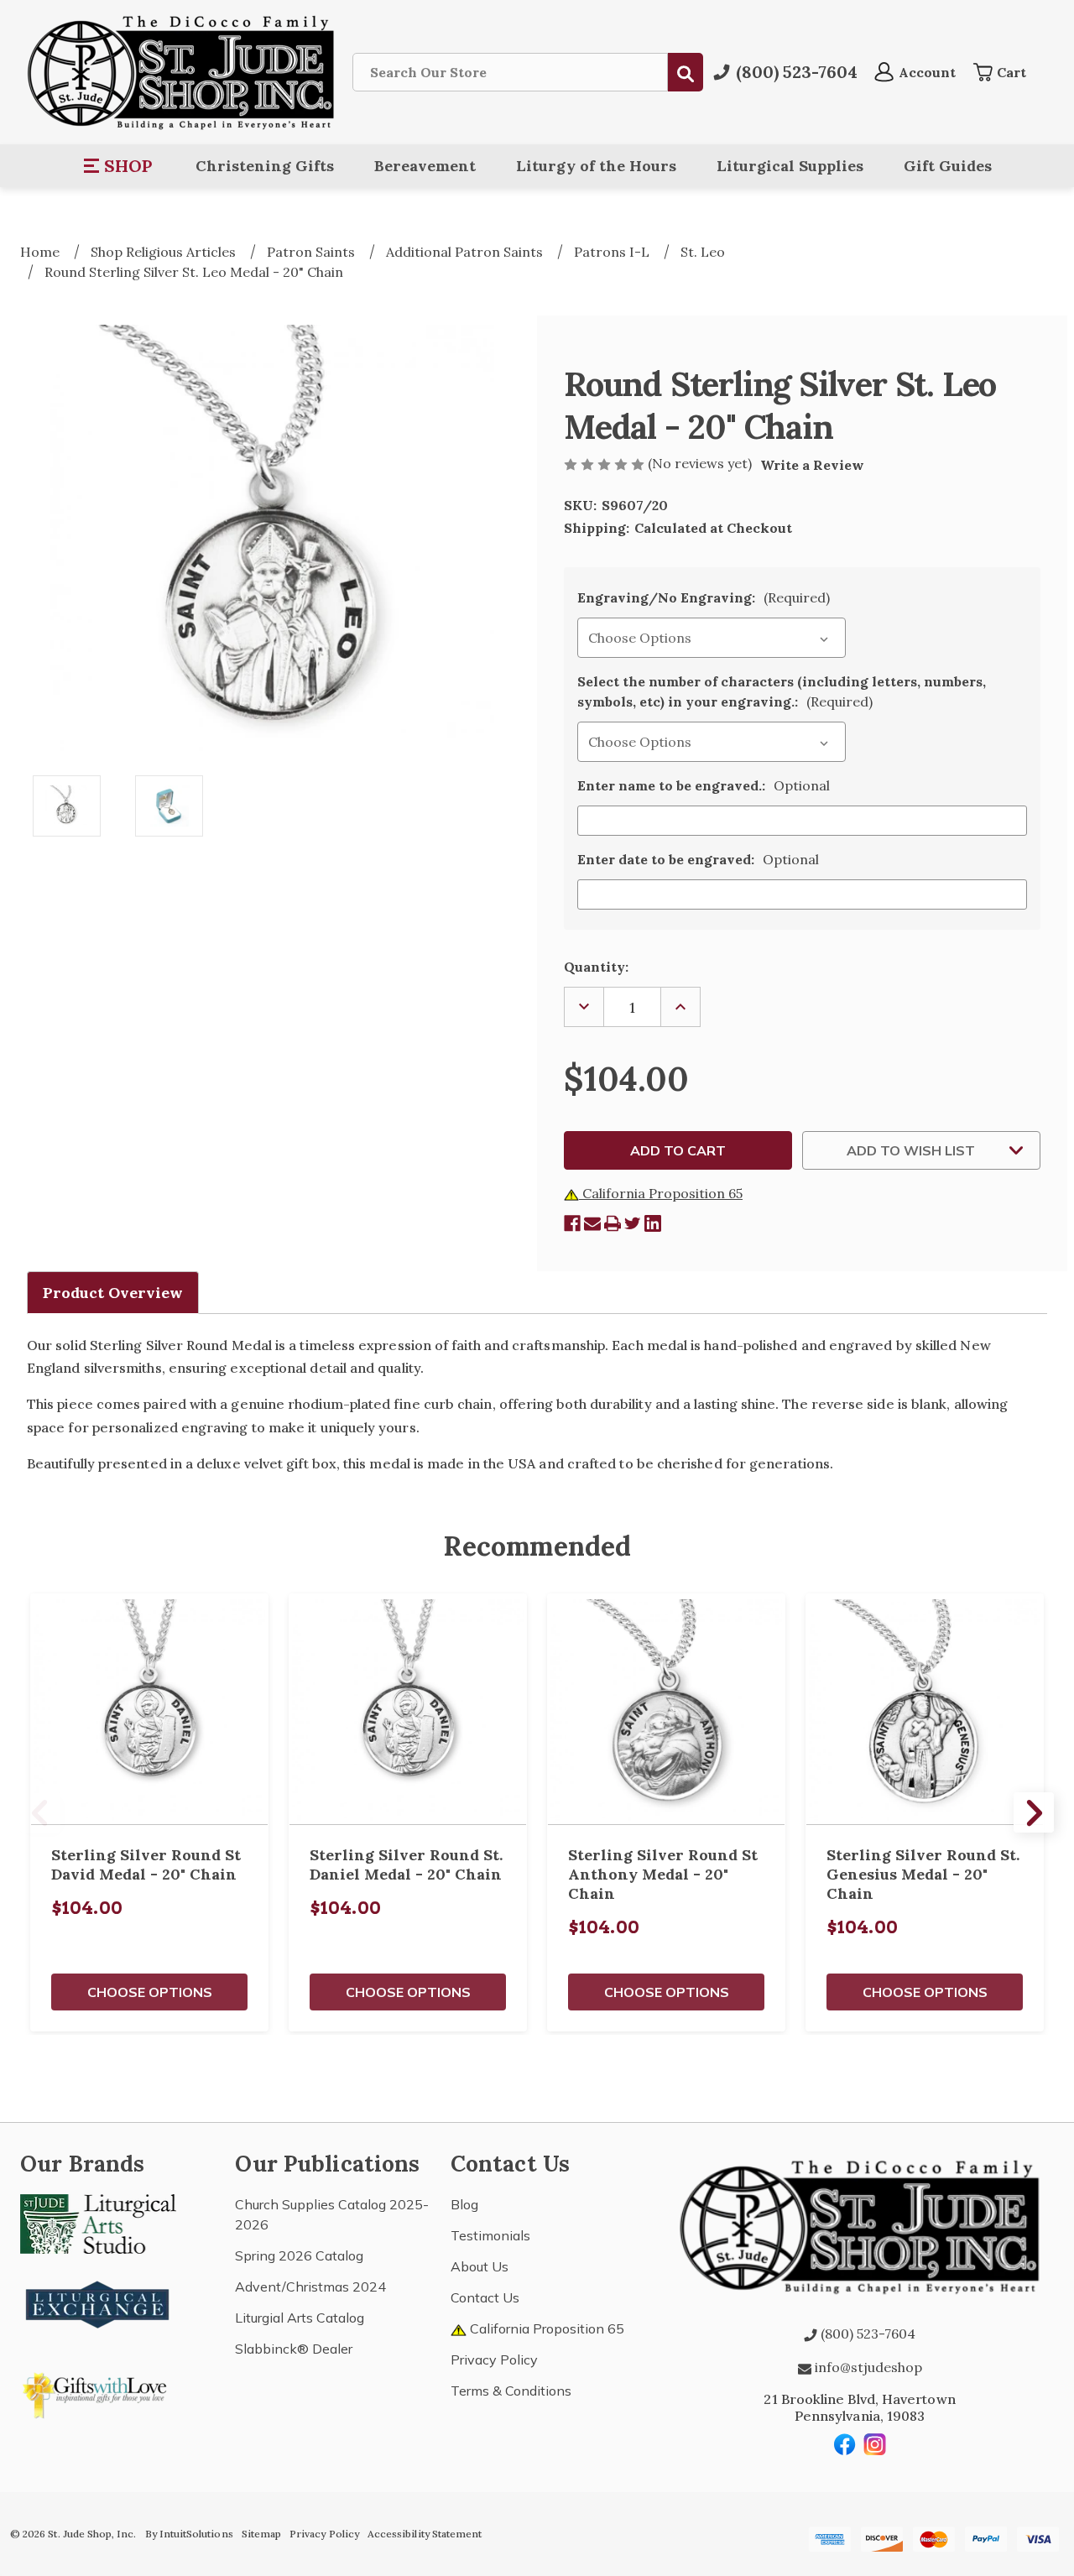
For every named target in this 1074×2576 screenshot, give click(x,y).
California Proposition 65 (661, 1193)
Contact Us (485, 2297)
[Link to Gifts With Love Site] (98, 2392)
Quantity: (596, 967)
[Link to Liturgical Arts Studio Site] (98, 2222)
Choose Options (150, 1992)
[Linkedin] (653, 1223)
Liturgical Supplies (790, 166)
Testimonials (490, 2235)
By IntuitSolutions (189, 2534)
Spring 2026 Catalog (299, 2255)
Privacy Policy (494, 2360)
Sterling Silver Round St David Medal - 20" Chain (146, 1864)
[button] (119, 166)
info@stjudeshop (867, 2367)
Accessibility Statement (425, 2534)
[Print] (613, 1223)
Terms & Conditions (511, 2391)
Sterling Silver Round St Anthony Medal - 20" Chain (663, 1874)
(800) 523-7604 (866, 2334)
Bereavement (425, 166)
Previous (40, 1812)
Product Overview (113, 1293)
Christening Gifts (265, 166)
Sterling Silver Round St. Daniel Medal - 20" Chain (406, 1864)
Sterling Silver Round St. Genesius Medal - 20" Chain (923, 1874)
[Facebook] (572, 1223)
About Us (480, 2266)
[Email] (592, 1223)
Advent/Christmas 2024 (310, 2287)
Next (1034, 1812)
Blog (464, 2204)
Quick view (149, 1709)
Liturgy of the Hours (596, 166)
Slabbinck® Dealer (294, 2349)
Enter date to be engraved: (698, 859)
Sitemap (261, 2534)
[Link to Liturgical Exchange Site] (98, 2302)
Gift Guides (948, 166)
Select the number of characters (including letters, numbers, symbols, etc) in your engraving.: (782, 691)
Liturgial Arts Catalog (300, 2318)
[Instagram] (875, 2444)
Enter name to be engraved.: (704, 785)
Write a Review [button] (812, 465)
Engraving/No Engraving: (704, 597)
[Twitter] (633, 1223)
